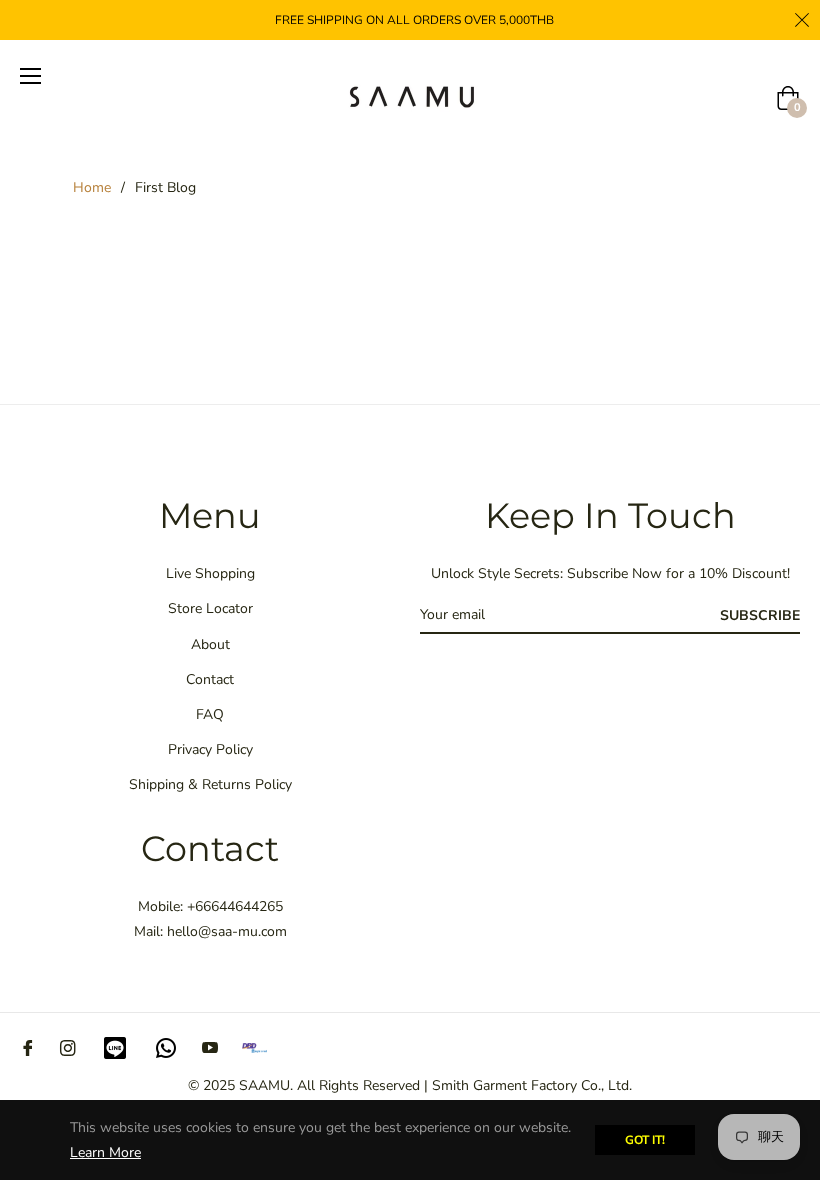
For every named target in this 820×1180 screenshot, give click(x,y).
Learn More (105, 1152)
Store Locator (210, 608)
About (210, 644)
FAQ (210, 714)
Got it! (645, 1140)
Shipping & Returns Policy (210, 784)
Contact (210, 679)
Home (92, 187)
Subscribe (760, 615)
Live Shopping (210, 573)
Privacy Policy (210, 749)
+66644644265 (235, 906)
